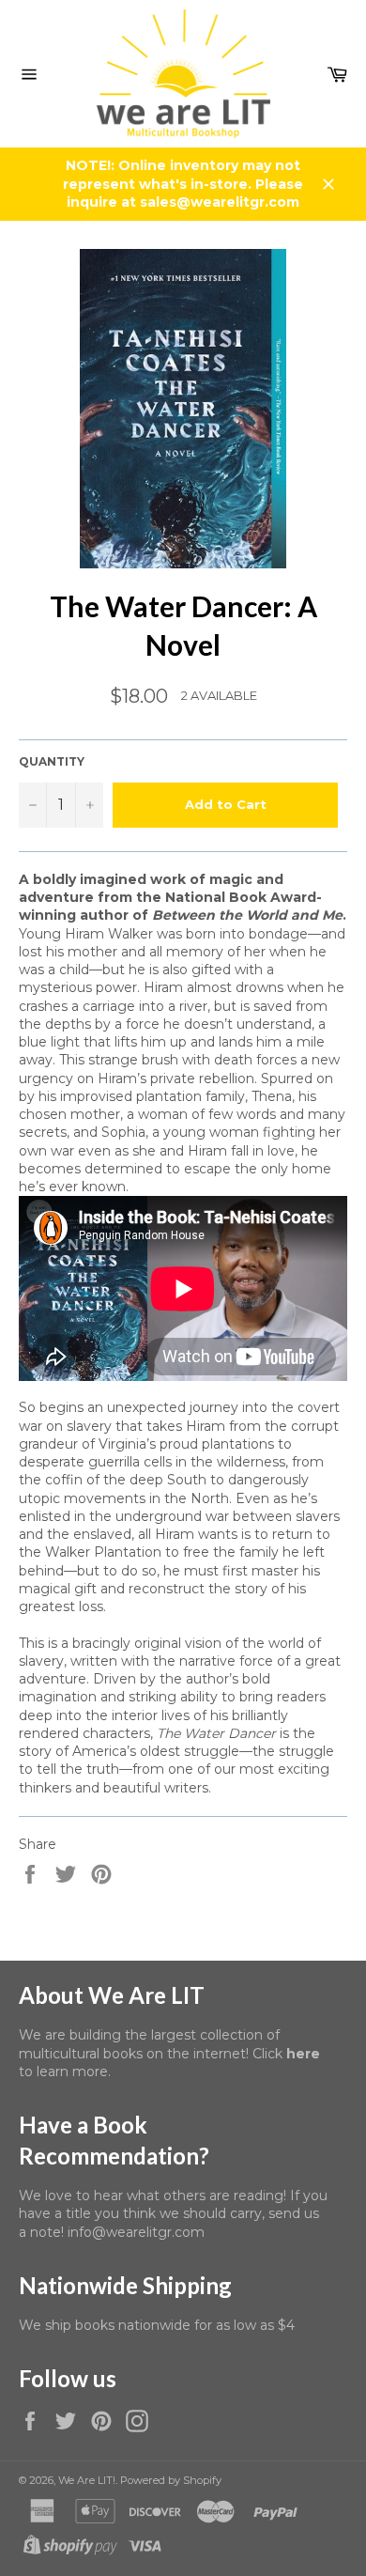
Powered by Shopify (171, 2480)
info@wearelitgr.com (136, 2232)
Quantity (52, 761)
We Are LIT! (87, 2480)
